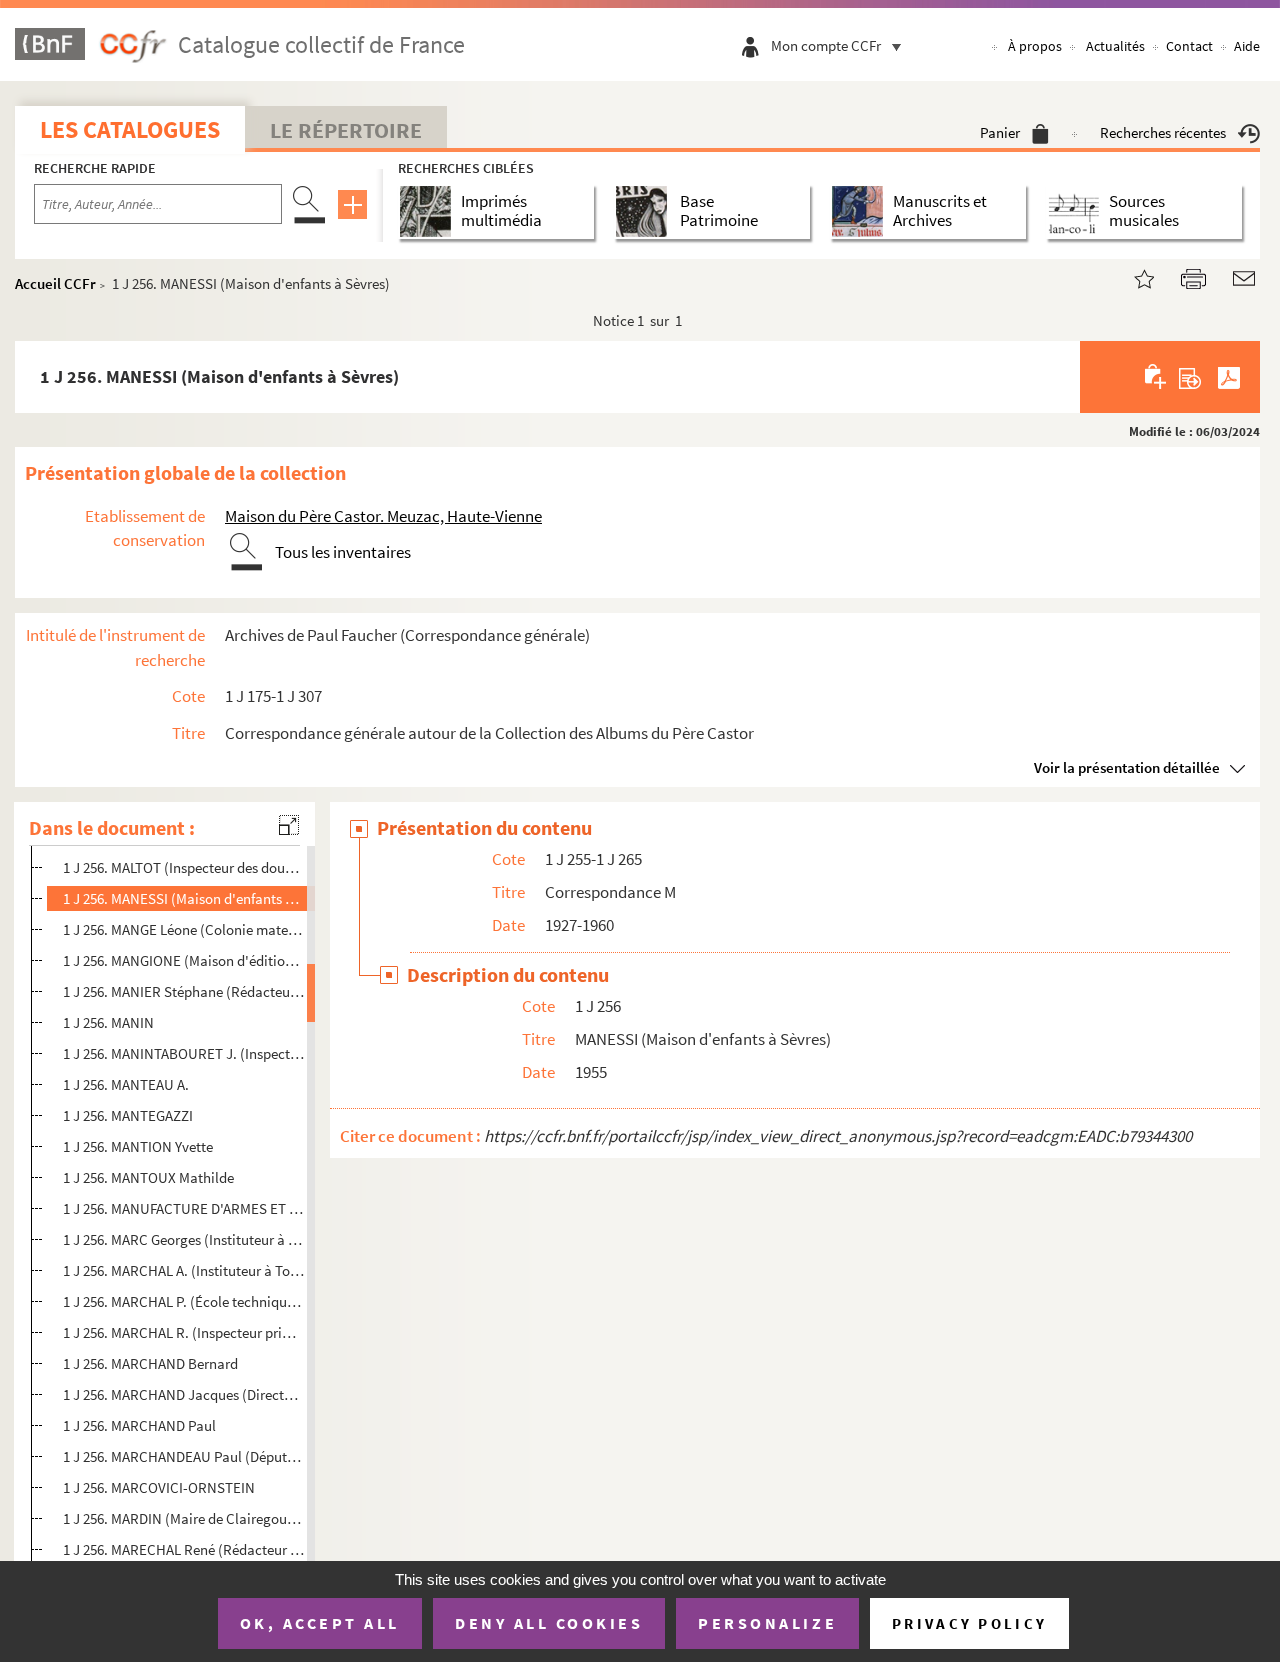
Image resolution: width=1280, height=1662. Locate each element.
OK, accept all (320, 1623)
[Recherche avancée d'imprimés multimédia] (429, 211)
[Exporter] (1190, 377)
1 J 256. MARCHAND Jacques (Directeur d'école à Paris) (183, 1394)
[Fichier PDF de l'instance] (1229, 377)
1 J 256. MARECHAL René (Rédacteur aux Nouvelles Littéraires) (183, 1549)
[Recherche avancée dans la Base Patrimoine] (645, 211)
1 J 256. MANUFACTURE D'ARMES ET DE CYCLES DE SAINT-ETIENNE (183, 1208)
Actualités (1115, 46)
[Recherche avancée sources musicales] (1077, 211)
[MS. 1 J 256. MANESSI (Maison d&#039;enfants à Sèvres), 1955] (1132, 276)
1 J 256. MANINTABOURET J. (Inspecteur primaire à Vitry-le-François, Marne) (183, 1053)
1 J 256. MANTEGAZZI (128, 1115)
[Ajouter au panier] (1156, 377)
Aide (1247, 46)
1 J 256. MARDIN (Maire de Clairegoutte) (183, 1518)
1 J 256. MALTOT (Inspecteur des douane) (183, 867)
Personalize (767, 1623)
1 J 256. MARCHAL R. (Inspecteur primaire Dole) (183, 1332)
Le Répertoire (346, 130)
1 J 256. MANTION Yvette (138, 1146)
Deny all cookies (549, 1623)
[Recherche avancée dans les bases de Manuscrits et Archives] (861, 211)
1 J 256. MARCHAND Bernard (150, 1363)
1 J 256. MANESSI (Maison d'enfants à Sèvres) (183, 898)
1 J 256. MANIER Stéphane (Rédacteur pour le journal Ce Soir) (183, 991)
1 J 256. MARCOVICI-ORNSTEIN (159, 1487)
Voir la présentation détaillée (1127, 767)
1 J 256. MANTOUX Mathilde (148, 1177)
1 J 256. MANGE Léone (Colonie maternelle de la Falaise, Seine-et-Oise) (183, 929)
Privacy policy (969, 1623)
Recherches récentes (1163, 132)
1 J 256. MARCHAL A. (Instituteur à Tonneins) (183, 1270)
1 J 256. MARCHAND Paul (139, 1425)
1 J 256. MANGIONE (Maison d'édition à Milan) (183, 960)
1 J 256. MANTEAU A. (126, 1084)
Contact (1189, 46)
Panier (1000, 132)
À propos (1035, 46)
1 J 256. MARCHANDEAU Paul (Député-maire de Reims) (183, 1456)
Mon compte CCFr (826, 45)
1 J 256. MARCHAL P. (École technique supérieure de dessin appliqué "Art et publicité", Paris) (183, 1301)
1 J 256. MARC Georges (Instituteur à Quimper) (183, 1239)
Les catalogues (130, 129)
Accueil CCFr (55, 283)
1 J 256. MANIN (108, 1022)
